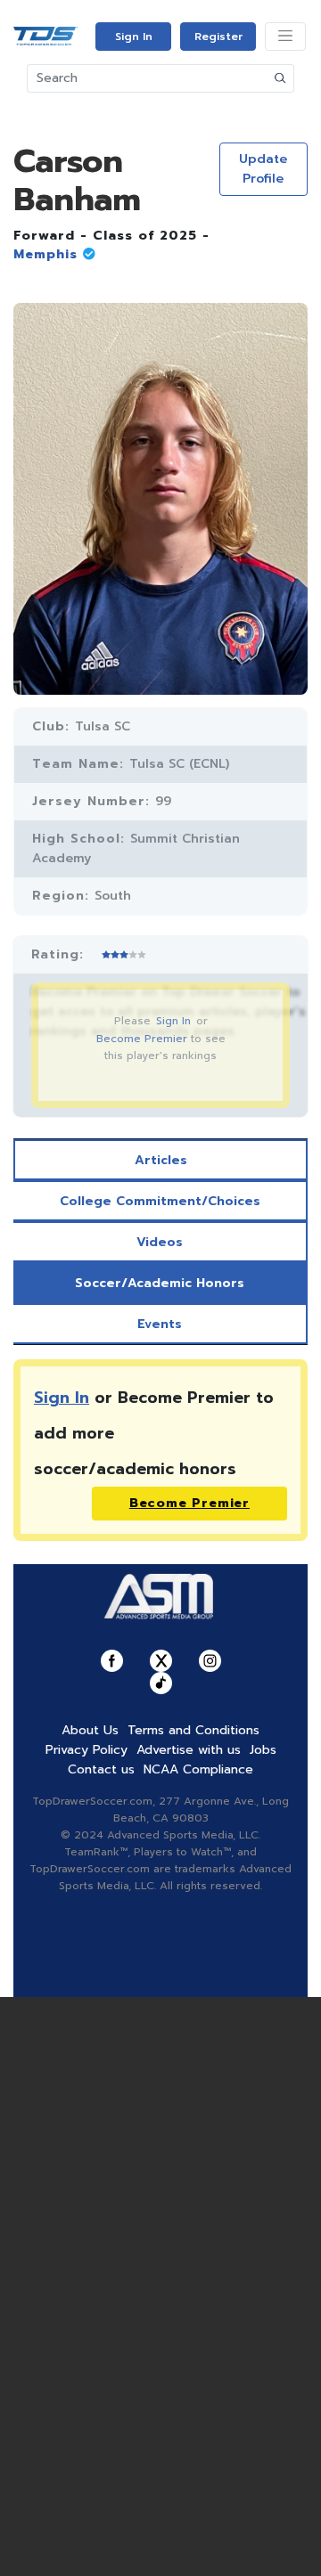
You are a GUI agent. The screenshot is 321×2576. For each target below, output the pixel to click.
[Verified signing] (87, 254)
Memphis (45, 254)
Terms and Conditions (193, 1730)
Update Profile (263, 169)
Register (218, 37)
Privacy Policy (86, 1750)
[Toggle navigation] (285, 37)
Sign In (134, 37)
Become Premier (142, 1039)
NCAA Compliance (198, 1769)
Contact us (101, 1769)
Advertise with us (189, 1750)
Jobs (263, 1750)
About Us (90, 1730)
